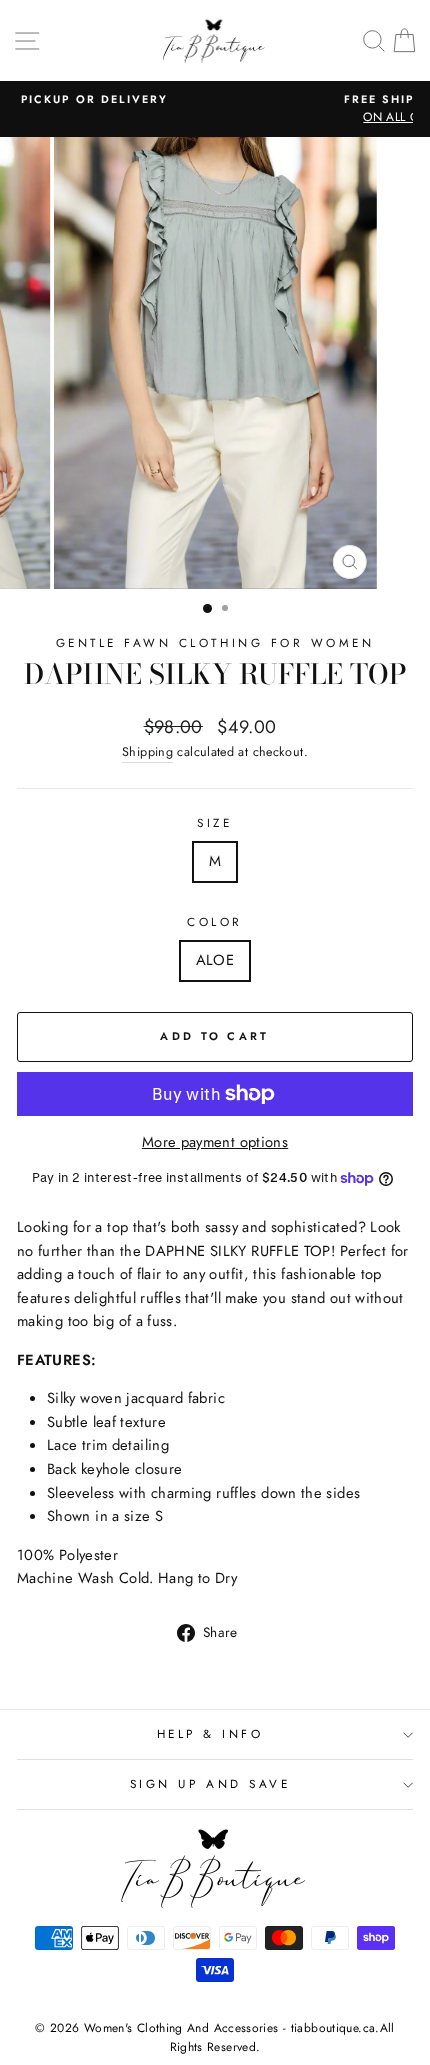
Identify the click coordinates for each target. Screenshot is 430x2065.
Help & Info (210, 1733)
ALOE (215, 960)
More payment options (215, 1142)
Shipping (147, 752)
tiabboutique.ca (333, 2028)
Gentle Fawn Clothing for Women (215, 642)
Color (215, 921)
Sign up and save (210, 1783)
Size (214, 822)
